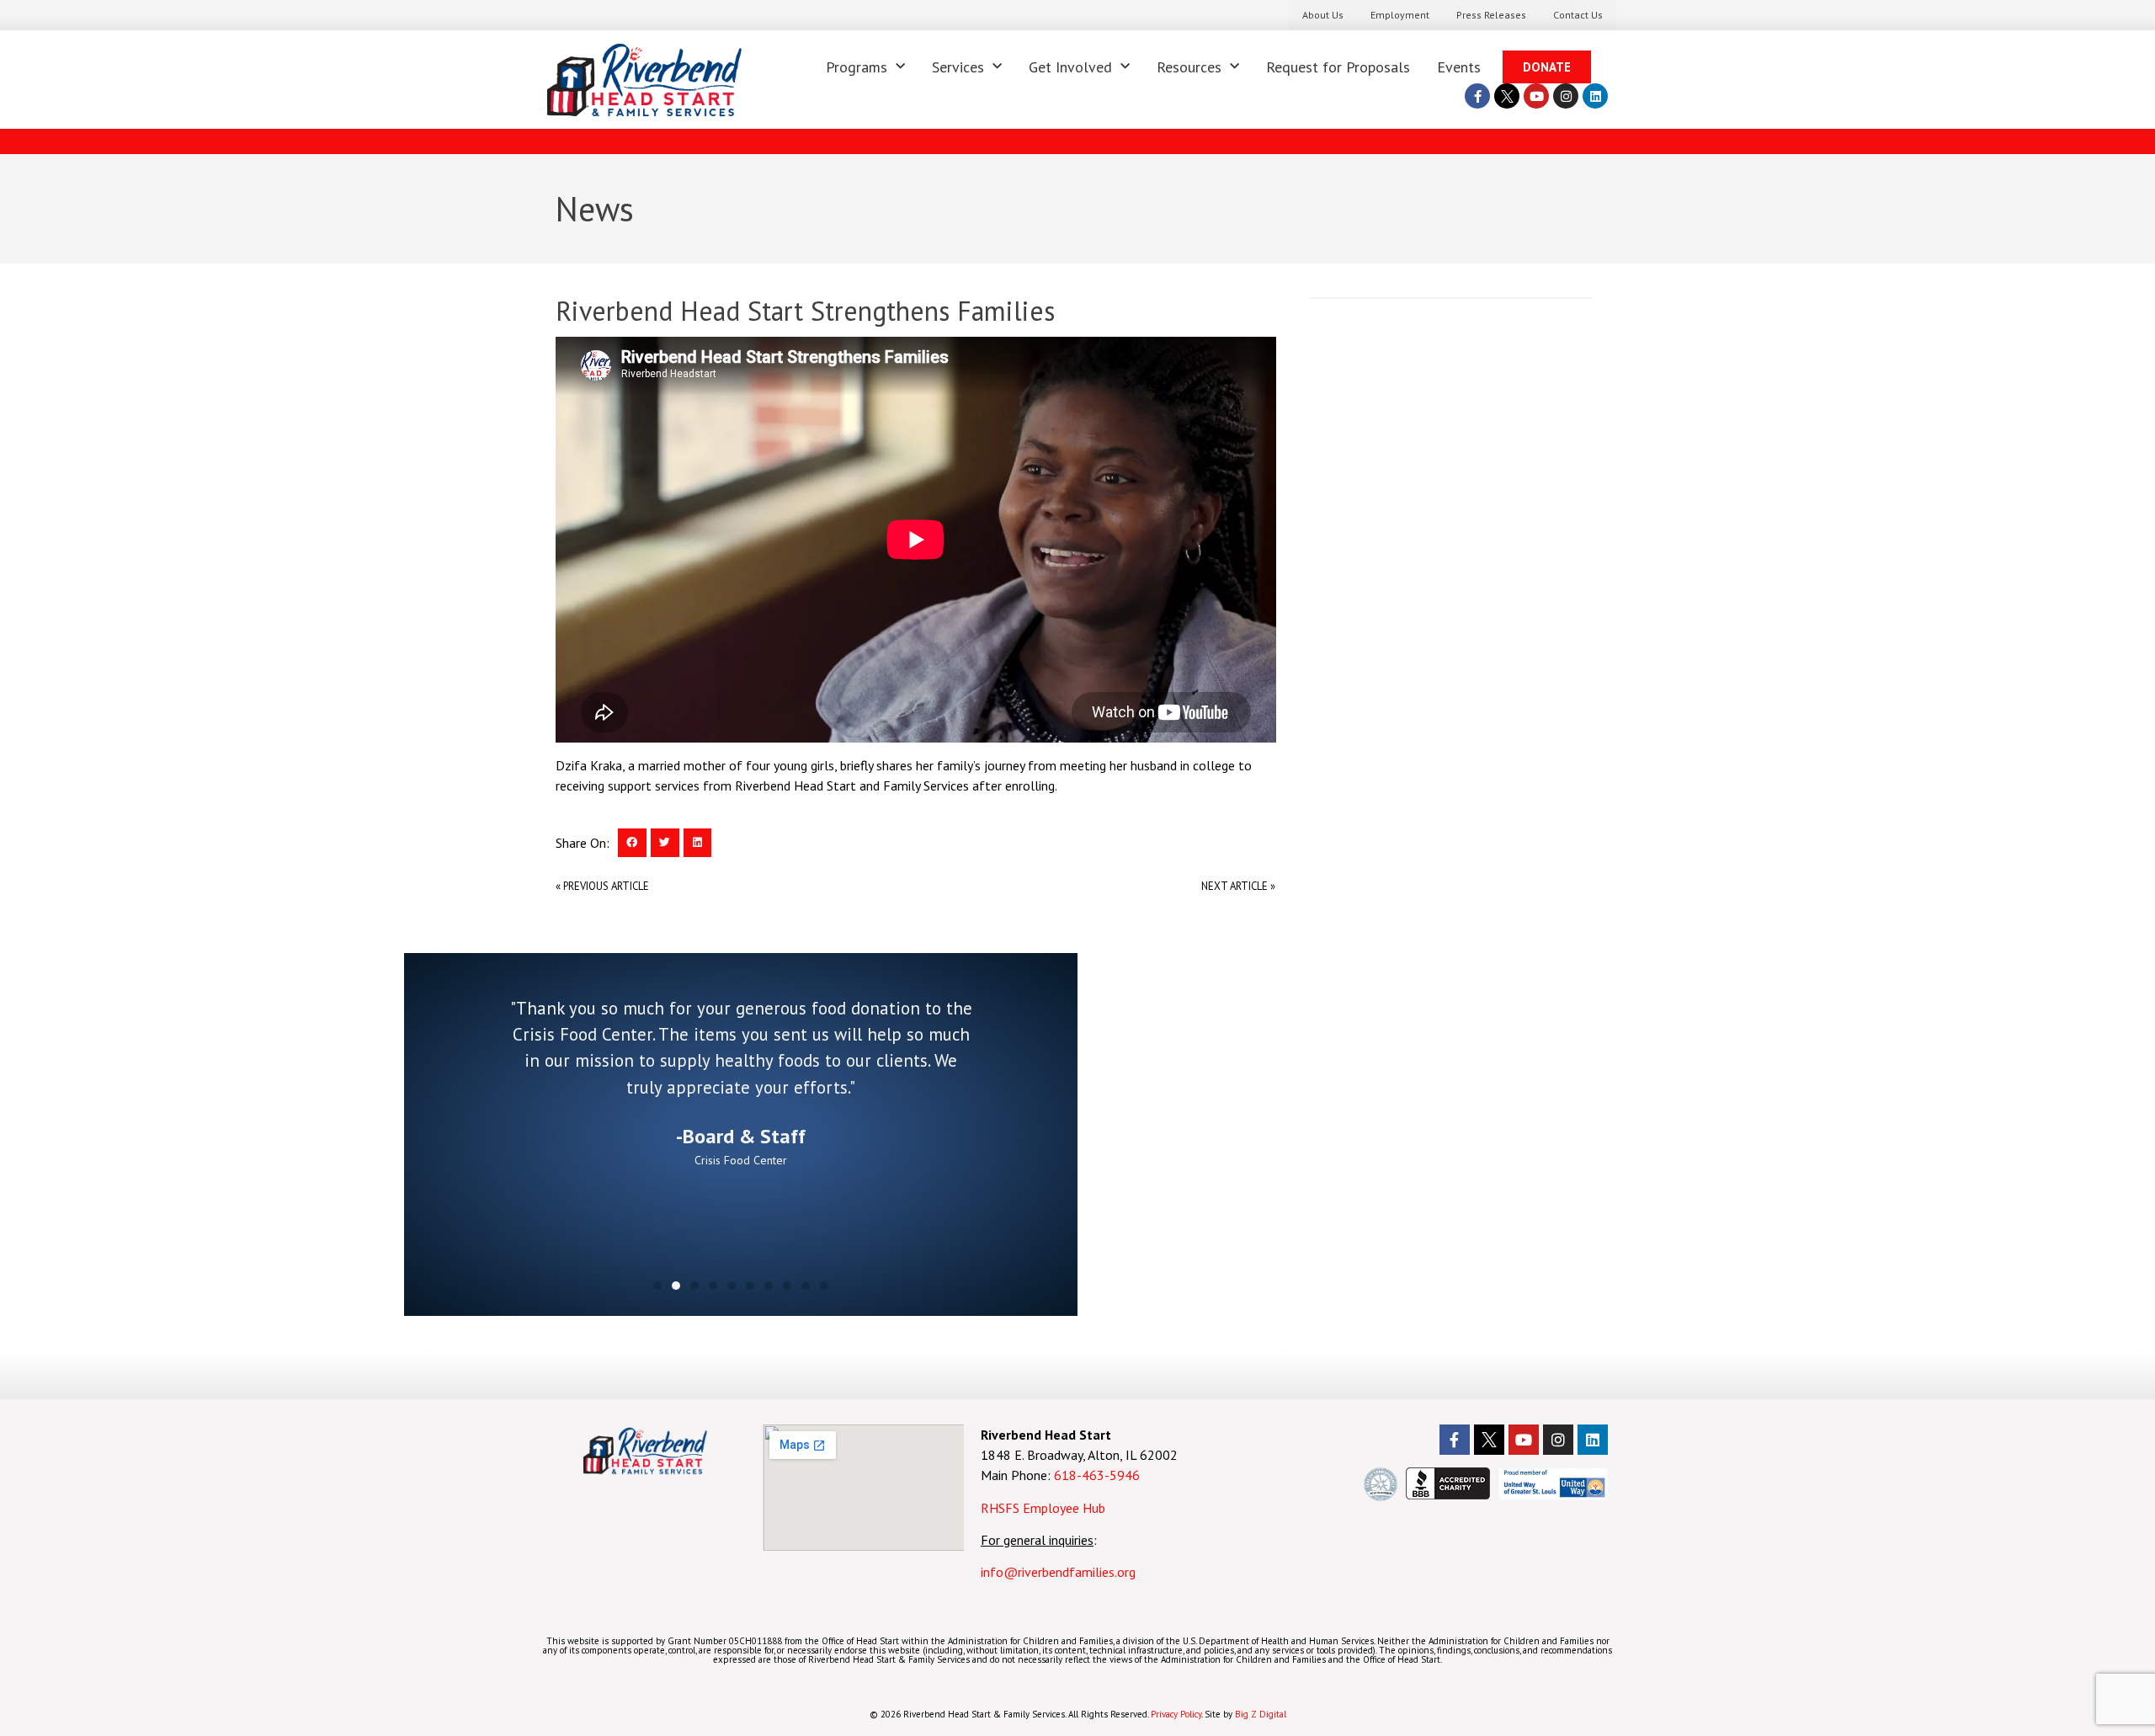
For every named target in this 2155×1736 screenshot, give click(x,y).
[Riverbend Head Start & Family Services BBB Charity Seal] (1448, 1494)
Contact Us (1578, 15)
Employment (1400, 15)
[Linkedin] (1595, 96)
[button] (632, 843)
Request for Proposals (1338, 67)
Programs (857, 67)
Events (1459, 67)
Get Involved (1070, 67)
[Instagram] (1566, 96)
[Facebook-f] (1477, 96)
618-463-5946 (1097, 1475)
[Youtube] (1536, 96)
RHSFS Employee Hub (1043, 1508)
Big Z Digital (1261, 1714)
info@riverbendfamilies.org (1060, 1572)
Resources (1189, 67)
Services (958, 67)
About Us (1323, 15)
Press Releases (1491, 15)
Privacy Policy (1176, 1714)
